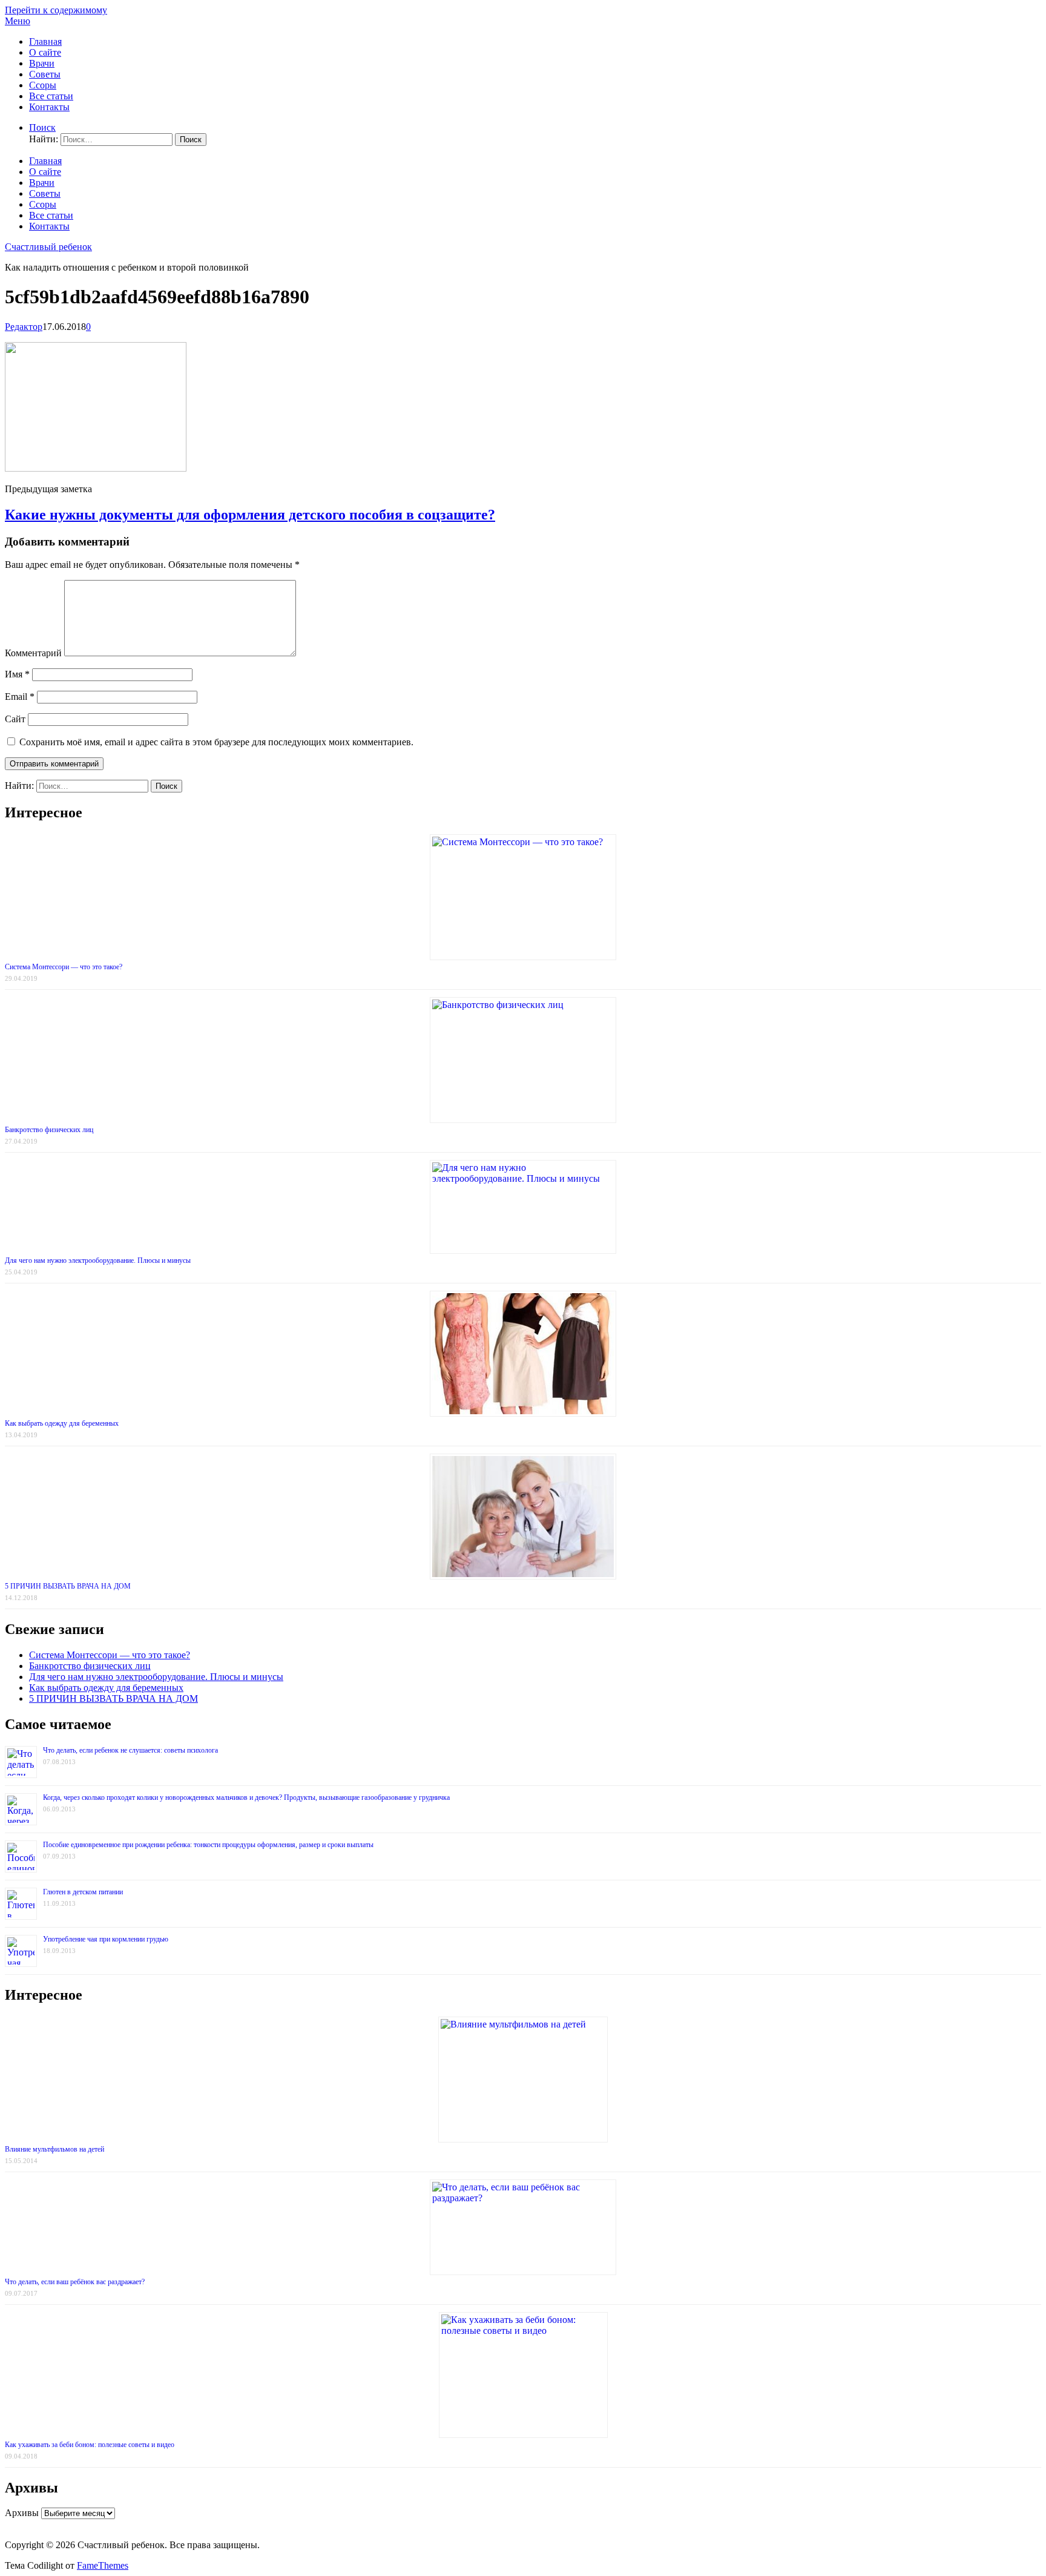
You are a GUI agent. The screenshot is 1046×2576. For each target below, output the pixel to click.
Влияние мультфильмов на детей (54, 2149)
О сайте (45, 52)
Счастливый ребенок (48, 247)
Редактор (24, 327)
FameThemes (103, 2565)
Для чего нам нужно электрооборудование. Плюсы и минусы (98, 1260)
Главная (45, 41)
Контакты (49, 107)
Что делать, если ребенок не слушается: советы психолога (130, 1750)
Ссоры (43, 85)
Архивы (22, 2513)
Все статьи (51, 96)
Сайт (15, 719)
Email (20, 697)
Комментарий (33, 653)
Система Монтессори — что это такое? (64, 967)
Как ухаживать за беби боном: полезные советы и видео (90, 2445)
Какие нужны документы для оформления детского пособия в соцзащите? (250, 515)
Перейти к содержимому (56, 10)
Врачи (42, 63)
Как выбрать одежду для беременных (62, 1423)
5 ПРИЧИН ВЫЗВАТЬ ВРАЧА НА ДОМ (68, 1586)
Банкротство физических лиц (49, 1130)
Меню (18, 21)
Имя (17, 674)
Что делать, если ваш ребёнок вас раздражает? (75, 2282)
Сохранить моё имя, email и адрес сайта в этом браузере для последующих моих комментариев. (216, 742)
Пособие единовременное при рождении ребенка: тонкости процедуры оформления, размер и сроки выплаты (208, 1845)
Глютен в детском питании (83, 1892)
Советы (45, 74)
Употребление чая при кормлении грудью (106, 1939)
